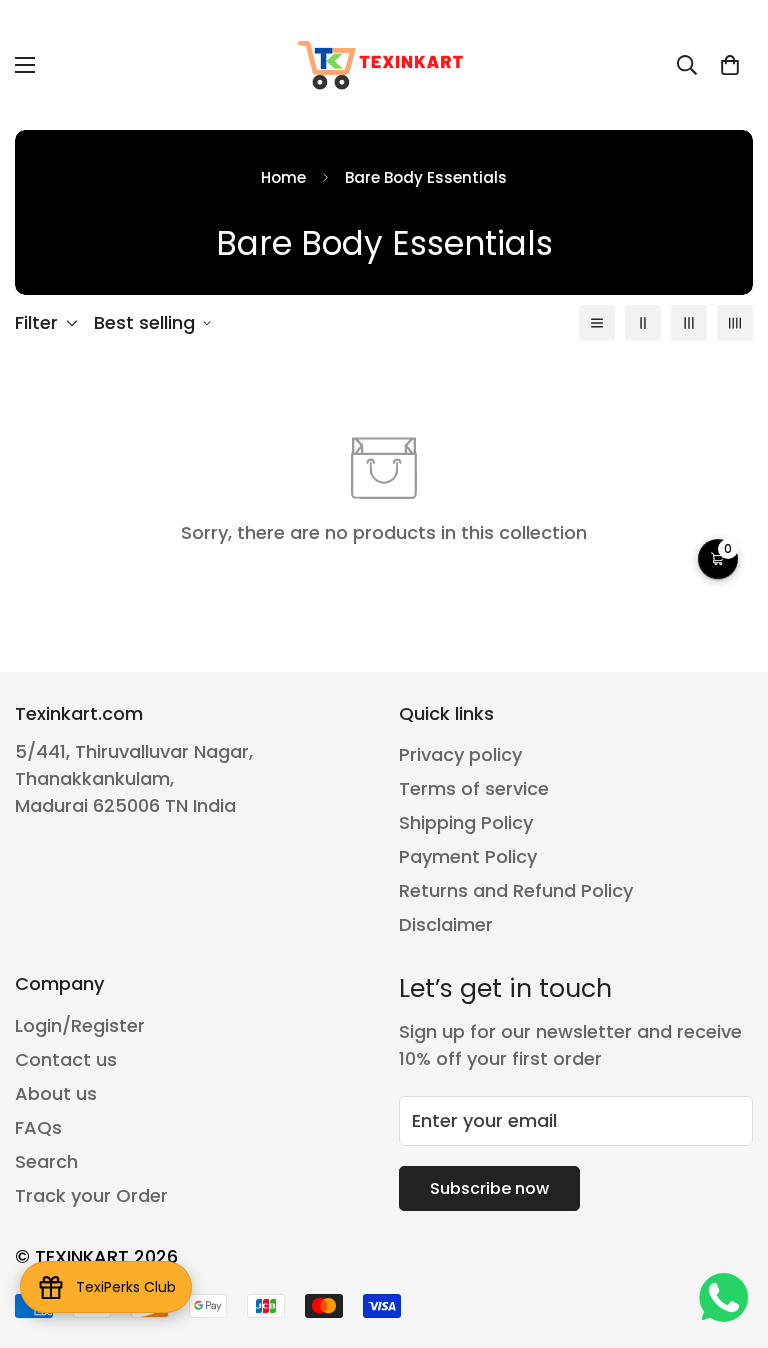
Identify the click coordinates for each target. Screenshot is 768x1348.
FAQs (38, 1127)
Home (283, 177)
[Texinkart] (384, 65)
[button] (730, 65)
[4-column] (735, 323)
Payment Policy (468, 856)
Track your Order (91, 1195)
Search (46, 1161)
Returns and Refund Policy (516, 890)
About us (56, 1093)
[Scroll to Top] (729, 1239)
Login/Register (80, 1025)
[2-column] (643, 323)
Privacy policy (460, 754)
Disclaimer (446, 924)
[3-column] (689, 323)
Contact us (66, 1059)
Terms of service (474, 788)
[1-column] (597, 323)
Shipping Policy (466, 822)
